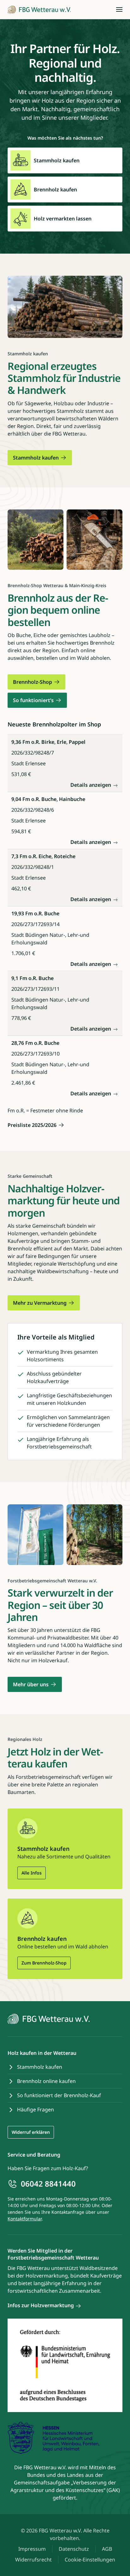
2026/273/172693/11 (35, 989)
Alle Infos (32, 1873)
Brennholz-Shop (32, 682)
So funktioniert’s (33, 700)
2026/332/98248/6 (33, 810)
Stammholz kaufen (36, 458)
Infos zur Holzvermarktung (41, 2305)
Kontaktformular (25, 2219)
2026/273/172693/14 (35, 924)
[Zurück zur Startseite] (39, 9)
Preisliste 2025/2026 (32, 1125)
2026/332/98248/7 (33, 753)
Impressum (32, 2549)
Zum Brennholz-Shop (44, 1963)
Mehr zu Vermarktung (40, 1303)
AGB (107, 2549)
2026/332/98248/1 (33, 867)
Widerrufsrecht (33, 2560)
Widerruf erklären (31, 2132)
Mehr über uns (31, 1684)
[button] (119, 9)
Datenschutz (74, 2549)
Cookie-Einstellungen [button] (90, 2560)
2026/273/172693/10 (35, 1054)
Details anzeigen (91, 785)
